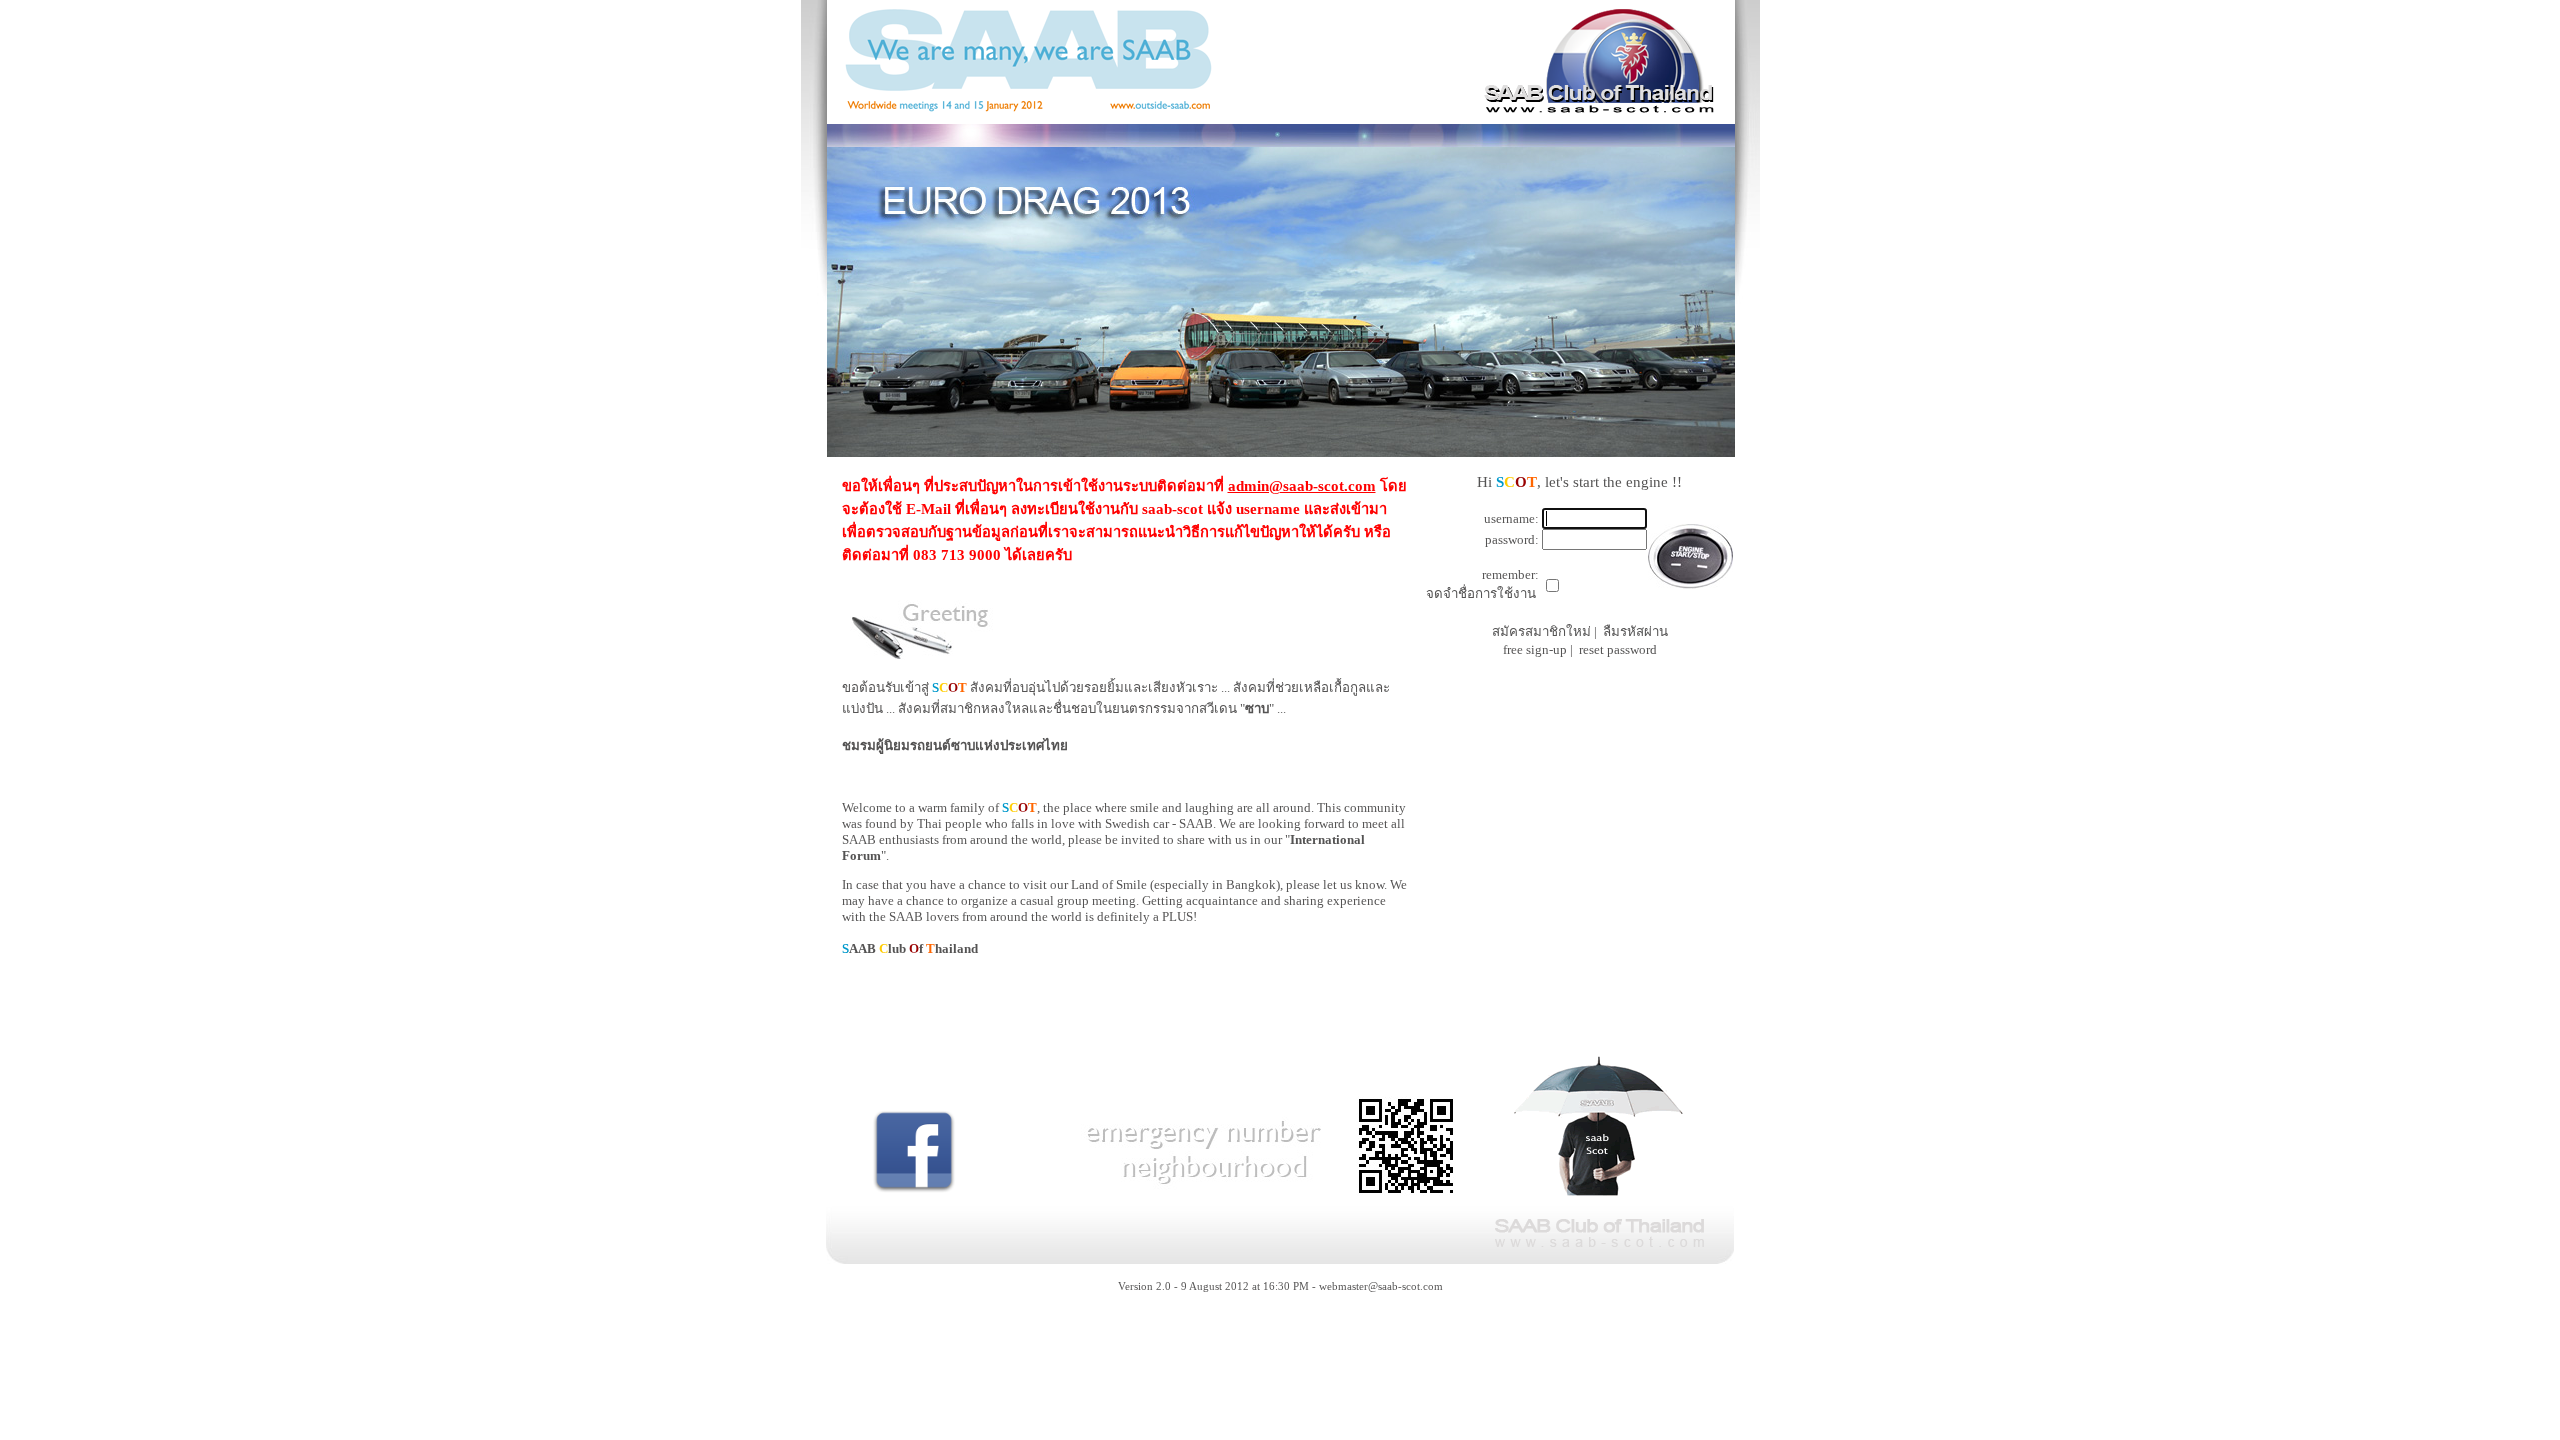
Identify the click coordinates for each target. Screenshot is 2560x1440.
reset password (1618, 649)
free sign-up (1535, 649)
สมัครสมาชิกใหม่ (1541, 631)
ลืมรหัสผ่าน (1635, 631)
